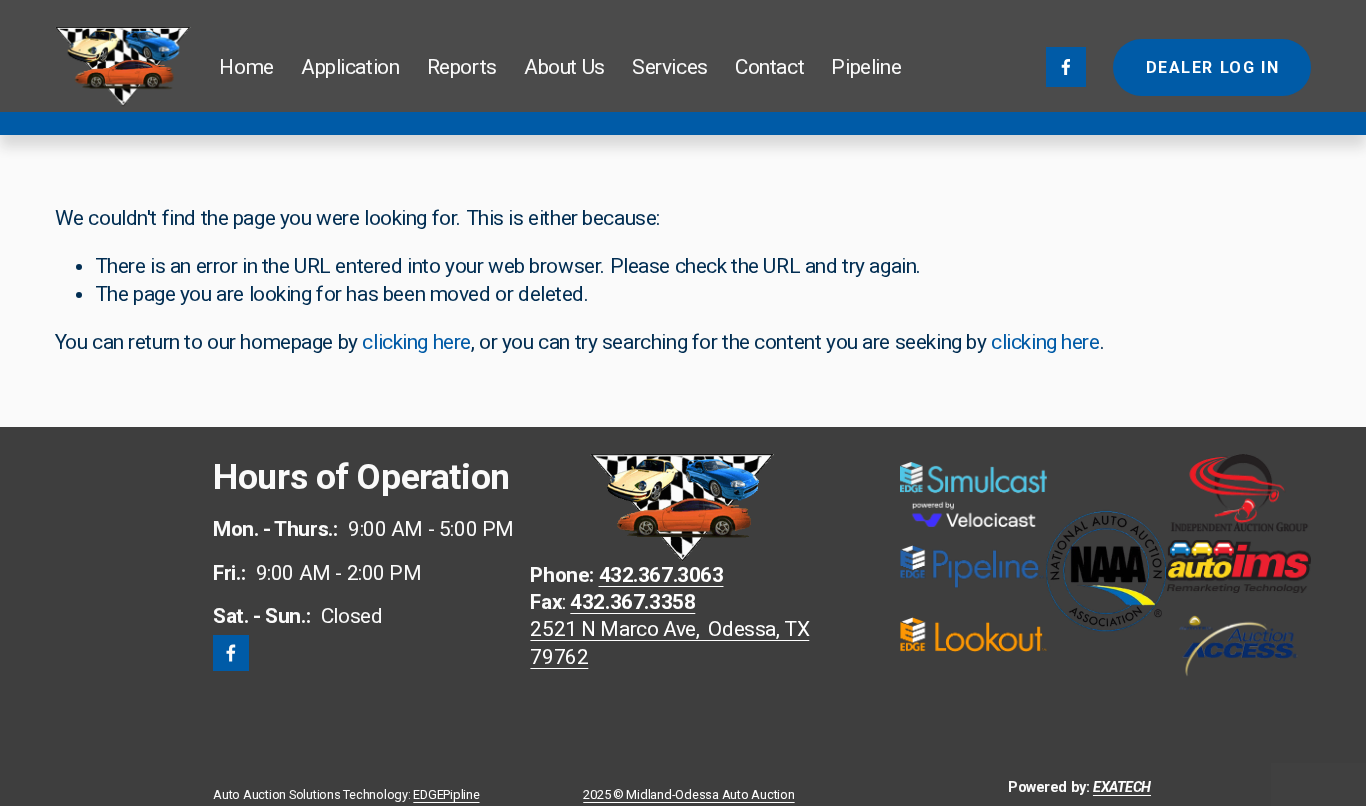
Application (350, 67)
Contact (769, 67)
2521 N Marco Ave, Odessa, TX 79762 (669, 642)
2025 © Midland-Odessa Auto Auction (688, 795)
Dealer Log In (1213, 67)
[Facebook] (1066, 67)
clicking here (416, 342)
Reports (462, 67)
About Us (564, 67)
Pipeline (866, 67)
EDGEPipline (446, 795)
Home (246, 67)
